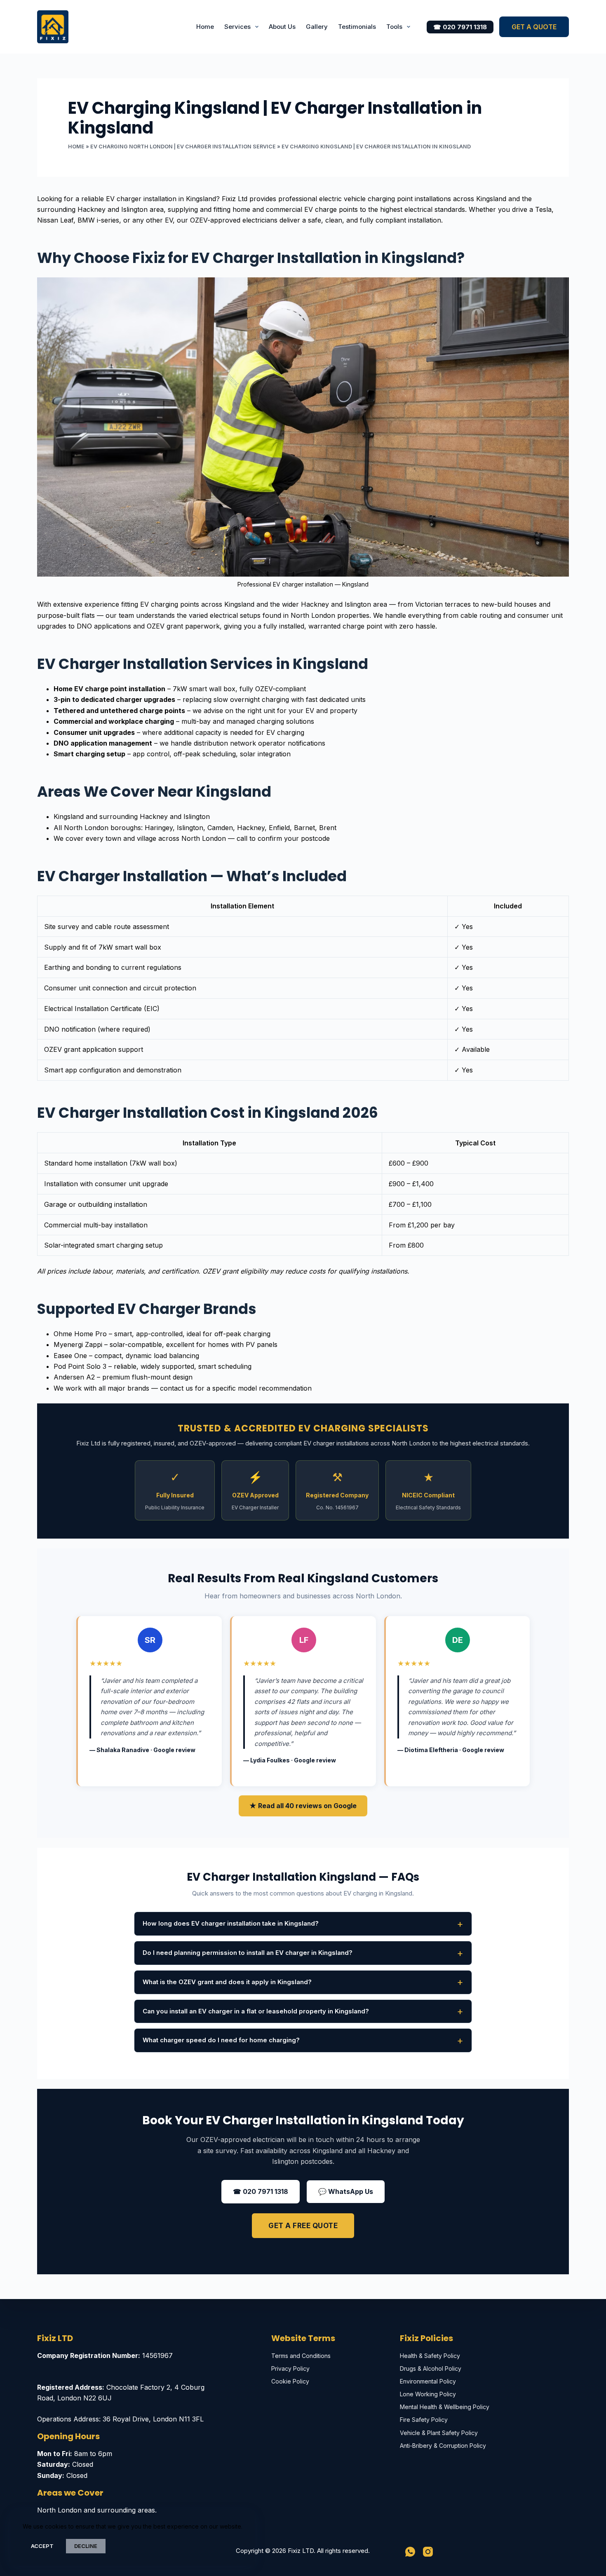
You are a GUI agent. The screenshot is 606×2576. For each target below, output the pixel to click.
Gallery (317, 27)
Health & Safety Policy (430, 2356)
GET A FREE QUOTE (303, 2226)
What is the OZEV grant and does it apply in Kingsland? (227, 1982)
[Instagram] (428, 2552)
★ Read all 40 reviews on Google (303, 1806)
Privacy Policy (290, 2368)
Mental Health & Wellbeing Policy (445, 2407)
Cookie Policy (290, 2381)
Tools (394, 27)
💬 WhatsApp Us (346, 2191)
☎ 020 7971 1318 (460, 27)
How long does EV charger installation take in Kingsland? (231, 1923)
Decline (86, 2546)
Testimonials (357, 27)
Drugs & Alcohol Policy (431, 2368)
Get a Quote (534, 27)
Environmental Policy (428, 2381)
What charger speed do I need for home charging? (221, 2040)
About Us (282, 27)
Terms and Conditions (301, 2356)
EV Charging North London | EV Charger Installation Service (183, 147)
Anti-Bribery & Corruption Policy (443, 2446)
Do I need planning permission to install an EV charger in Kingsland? (248, 1953)
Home (205, 27)
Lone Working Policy (428, 2394)
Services (237, 27)
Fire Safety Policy (424, 2420)
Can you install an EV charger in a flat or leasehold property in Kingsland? (256, 2011)
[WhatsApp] (410, 2552)
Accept (42, 2546)
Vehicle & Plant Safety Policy (439, 2433)
